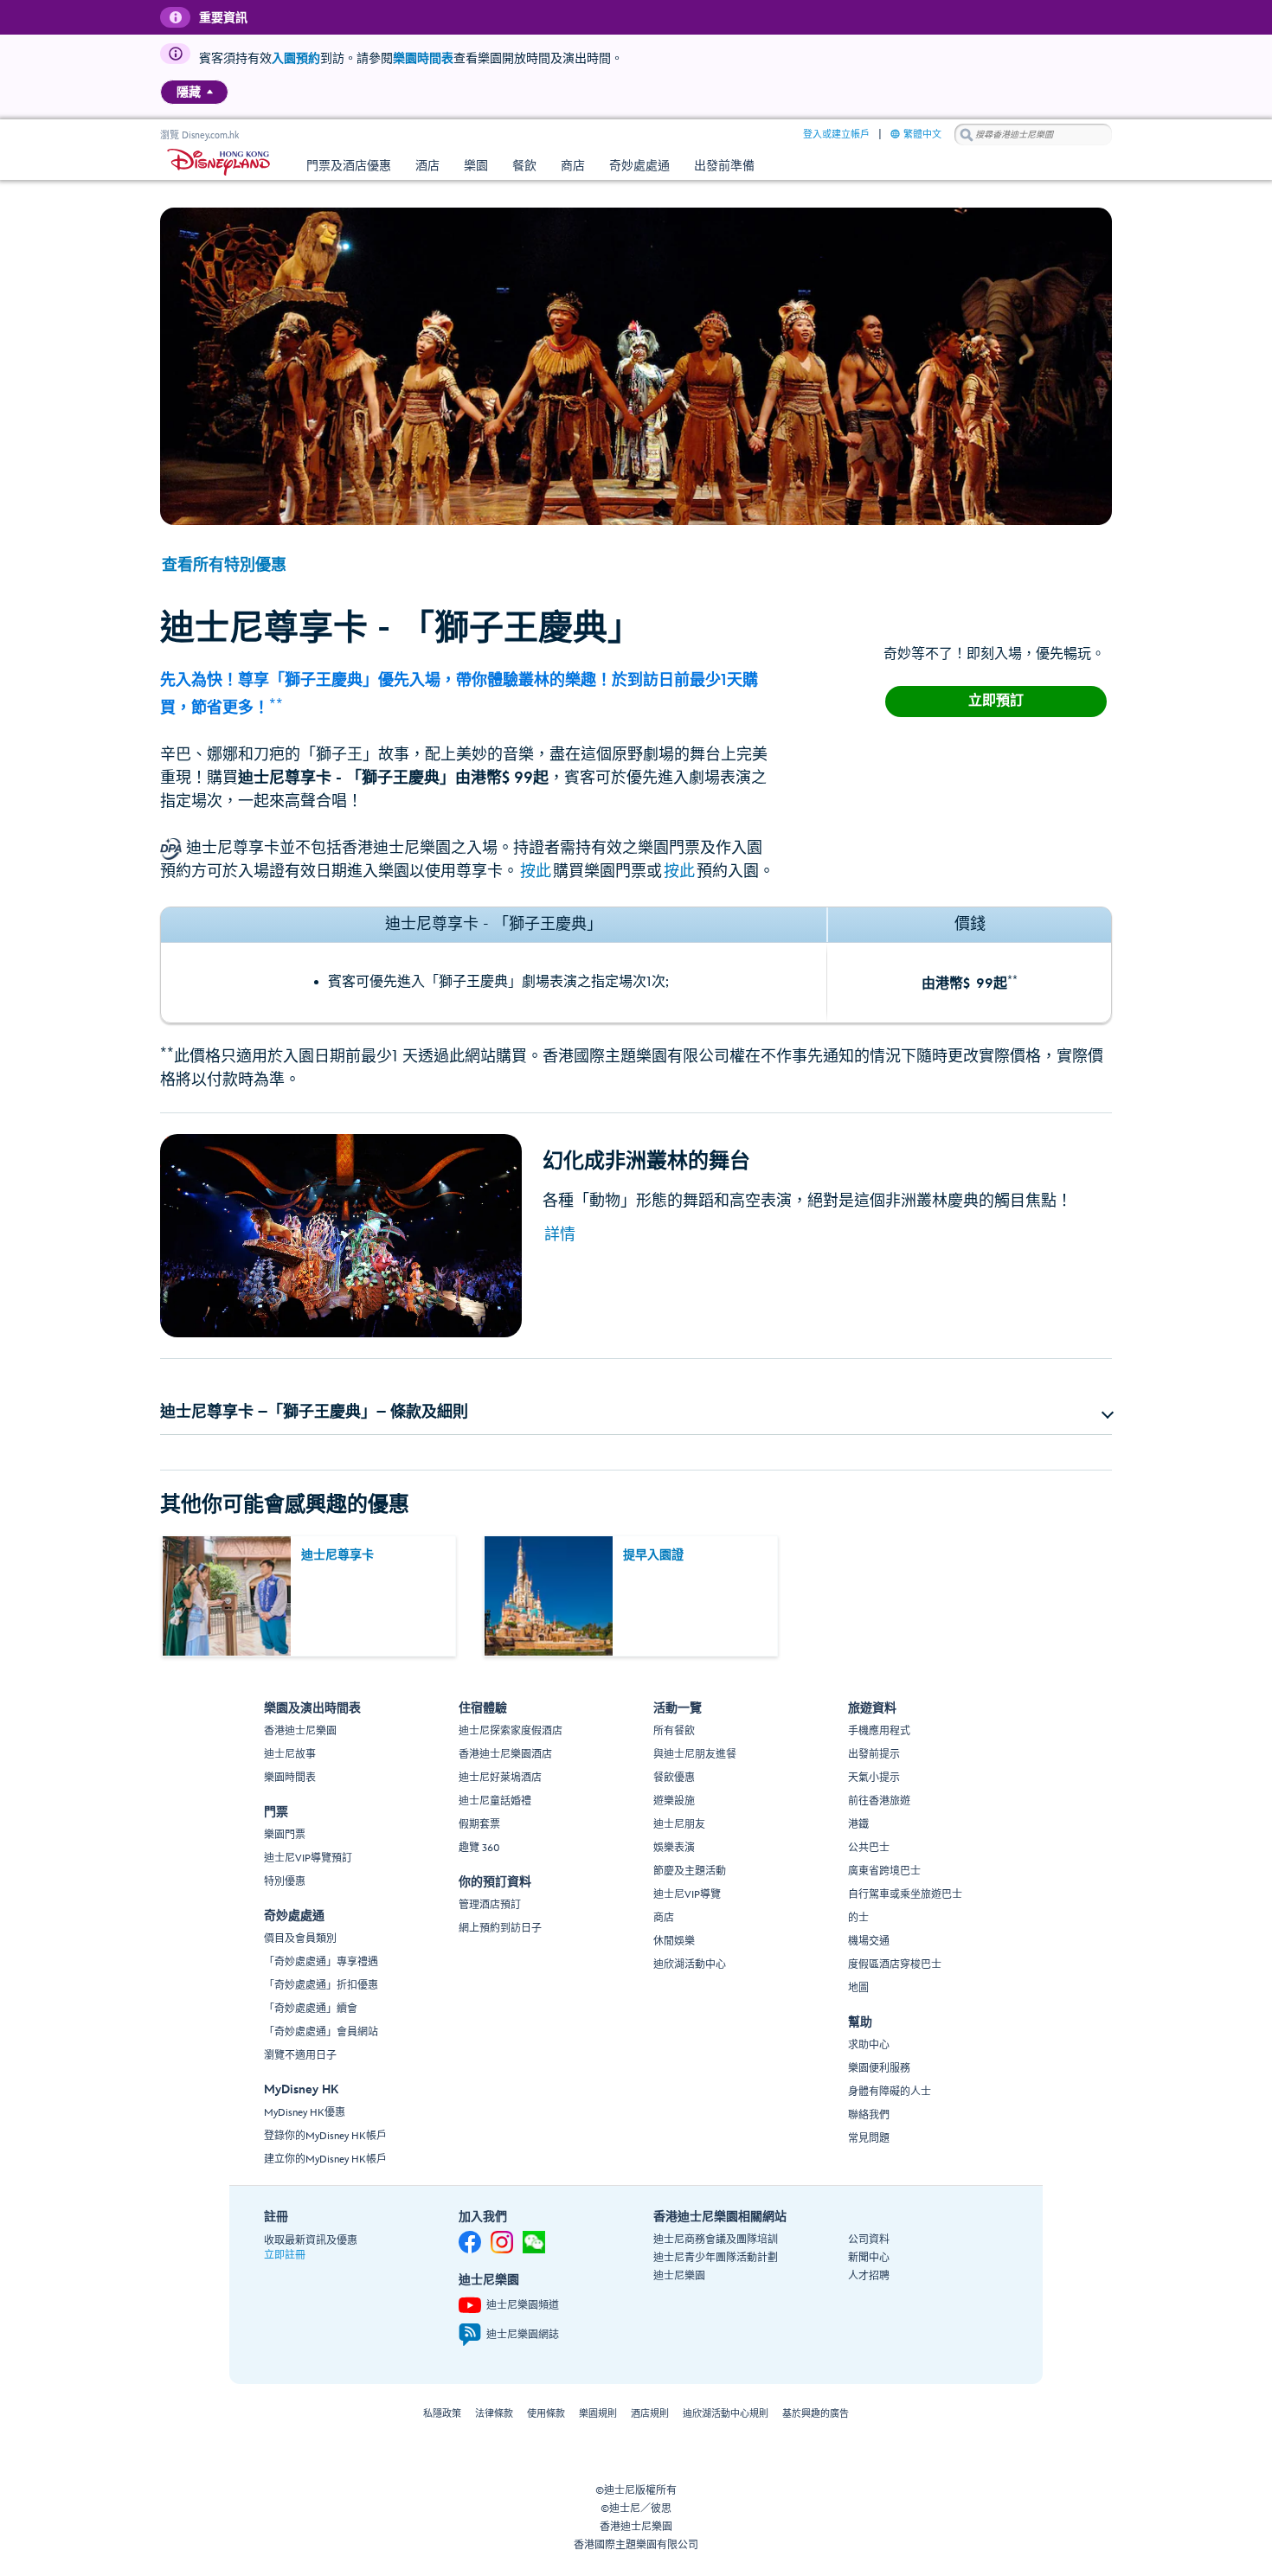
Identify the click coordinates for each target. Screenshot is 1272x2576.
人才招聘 (869, 2276)
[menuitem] (210, 92)
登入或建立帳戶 (836, 135)
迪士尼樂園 (679, 2276)
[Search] (967, 135)
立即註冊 (285, 2256)
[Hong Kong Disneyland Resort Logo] (218, 162)
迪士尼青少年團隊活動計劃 (716, 2258)
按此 (536, 871)
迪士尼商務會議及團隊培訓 (716, 2240)
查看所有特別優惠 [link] (224, 565)
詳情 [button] (560, 1235)
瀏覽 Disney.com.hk (199, 135)
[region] (194, 92)
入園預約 (296, 58)
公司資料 (869, 2240)
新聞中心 (869, 2258)
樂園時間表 (423, 58)
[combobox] (1033, 135)
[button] (636, 1413)
